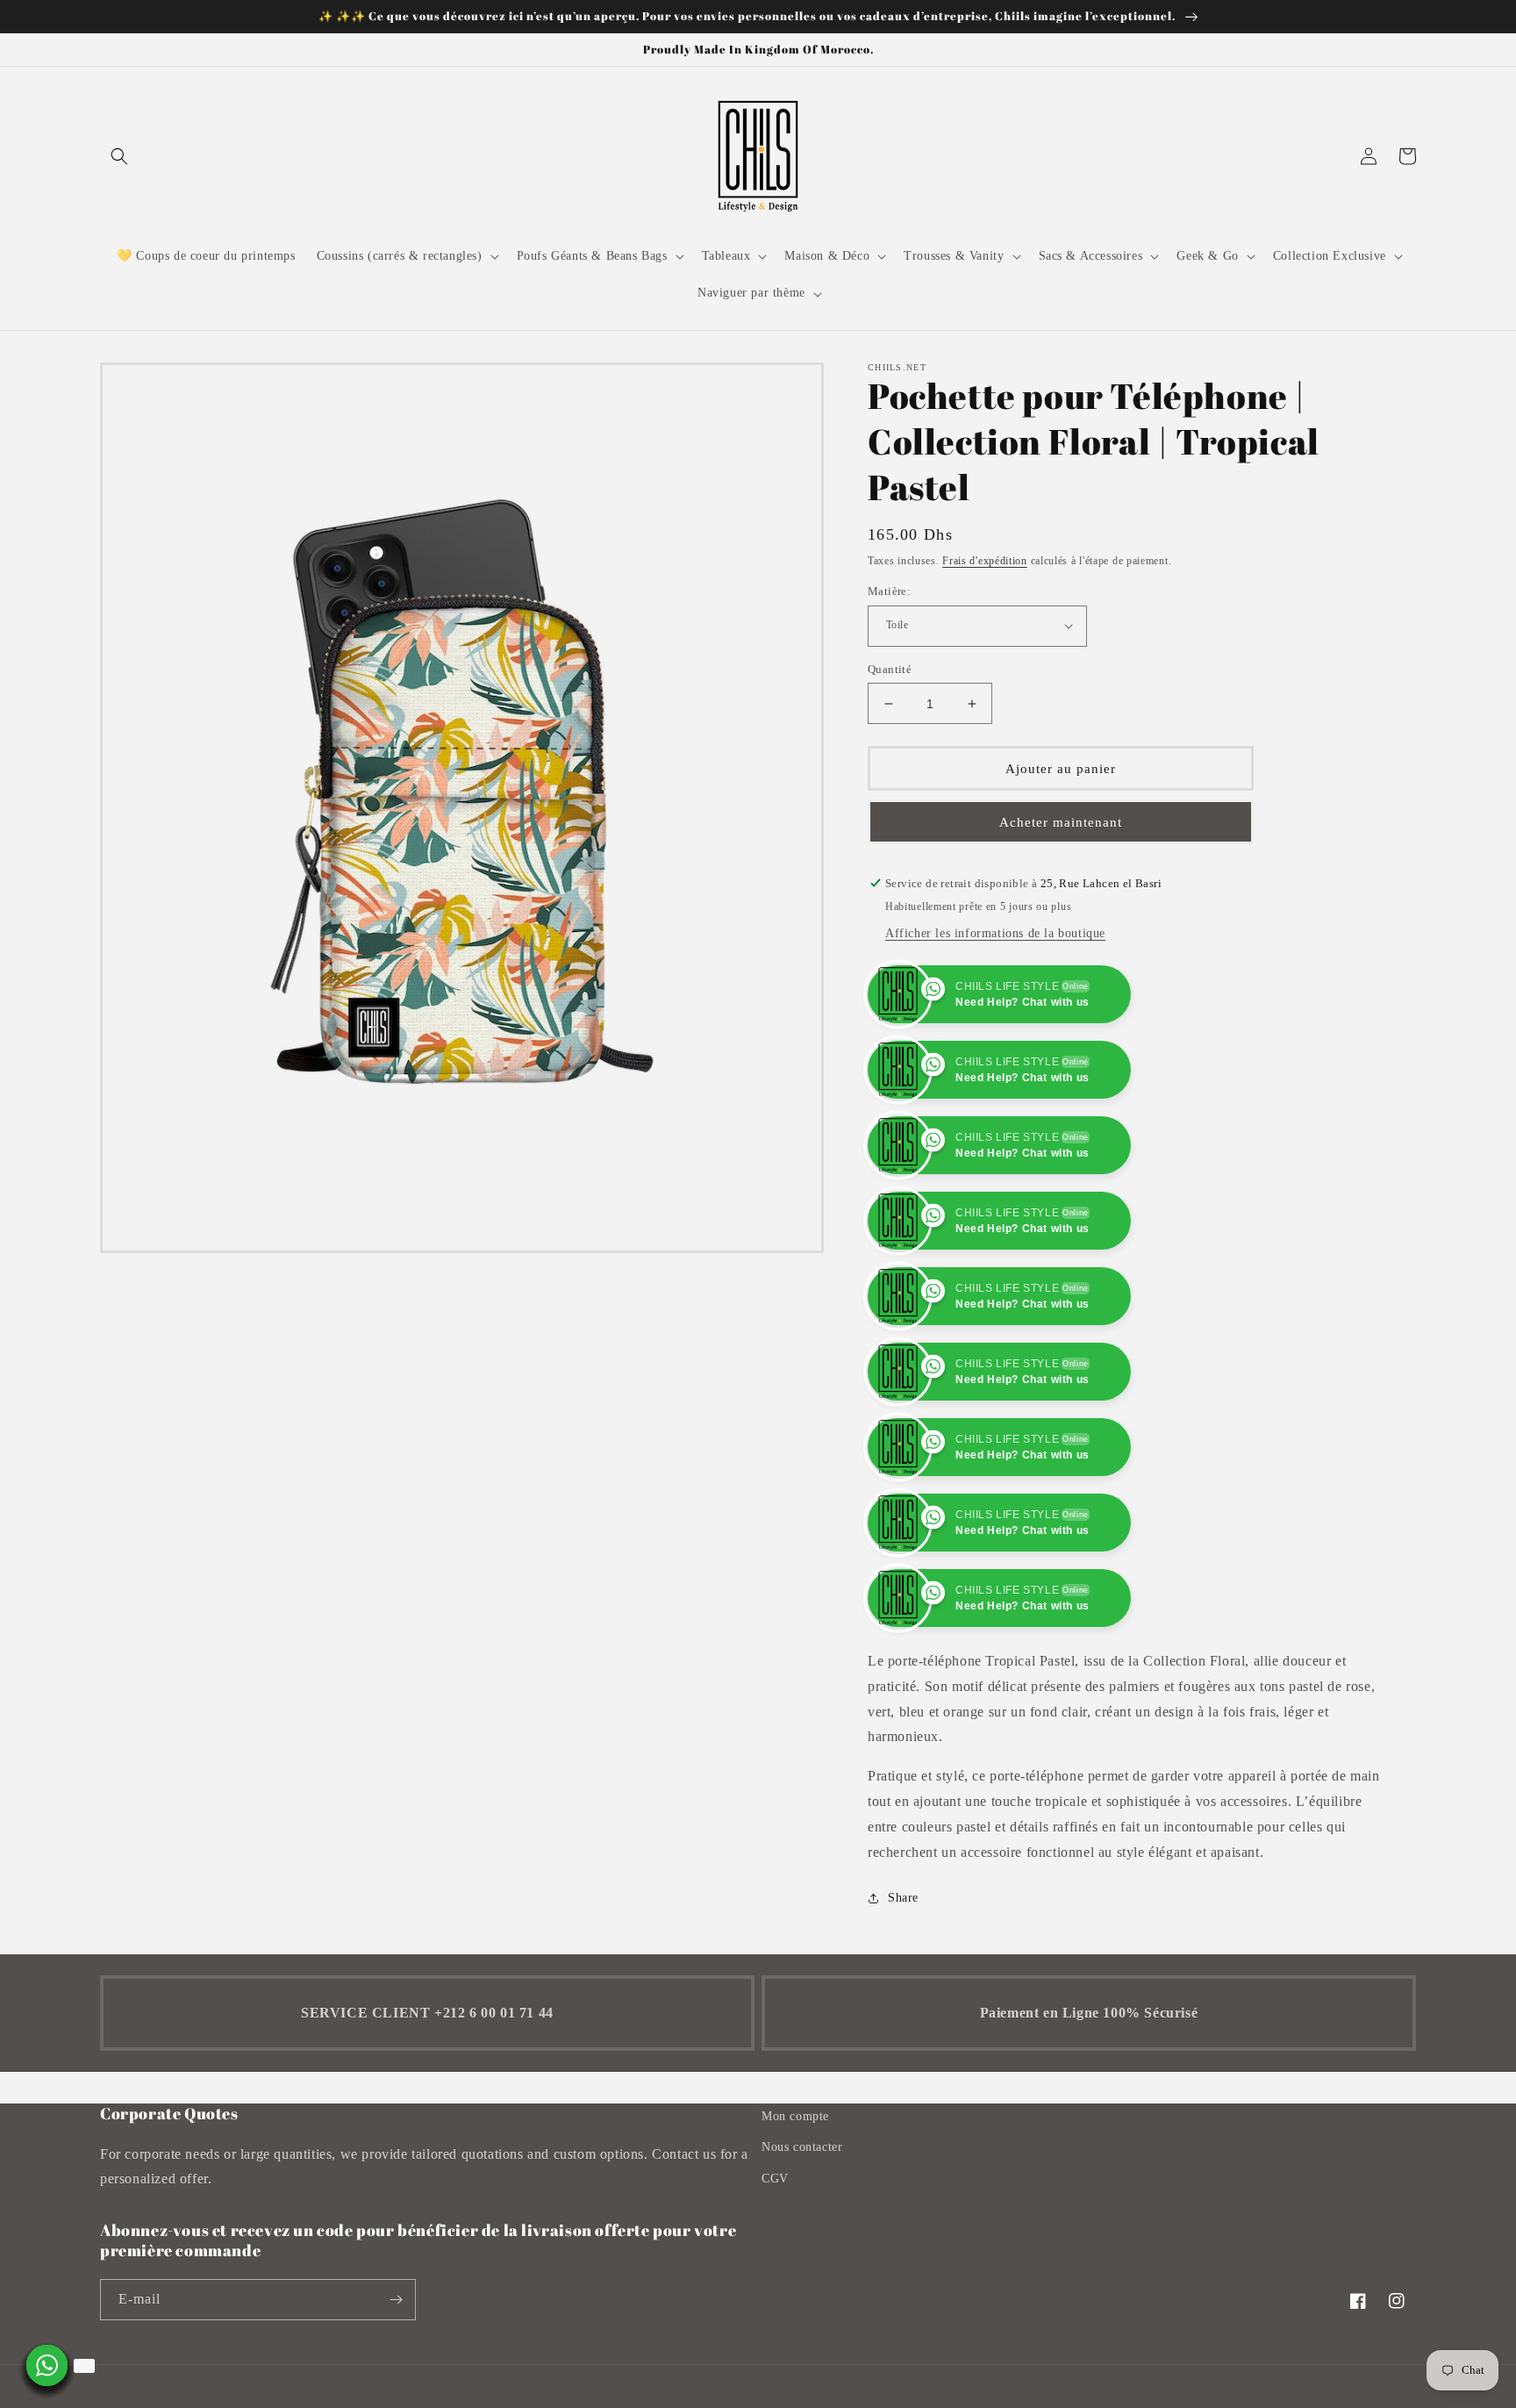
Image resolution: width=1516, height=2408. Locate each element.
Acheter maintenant (1061, 822)
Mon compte (795, 2192)
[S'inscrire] (396, 2375)
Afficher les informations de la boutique (995, 933)
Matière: (889, 591)
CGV (775, 2254)
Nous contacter (802, 2222)
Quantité (890, 669)
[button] (119, 156)
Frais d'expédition (985, 561)
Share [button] (903, 1973)
